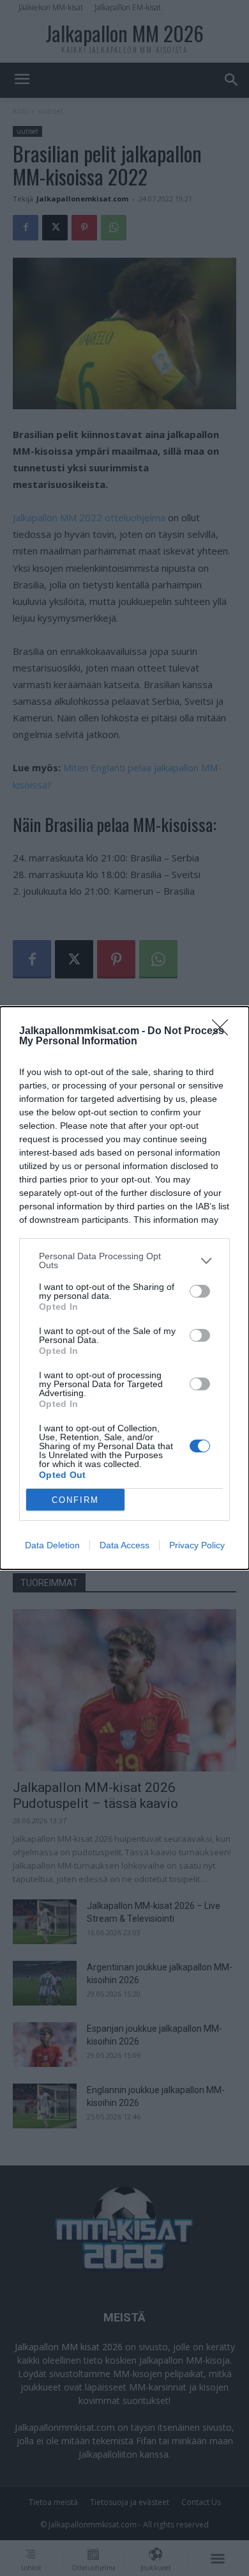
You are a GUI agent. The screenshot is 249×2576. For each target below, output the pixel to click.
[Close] (224, 1032)
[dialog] (124, 1288)
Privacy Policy (197, 1545)
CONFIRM (75, 1500)
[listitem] (124, 1261)
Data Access (124, 1545)
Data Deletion (52, 1545)
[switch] (200, 1291)
